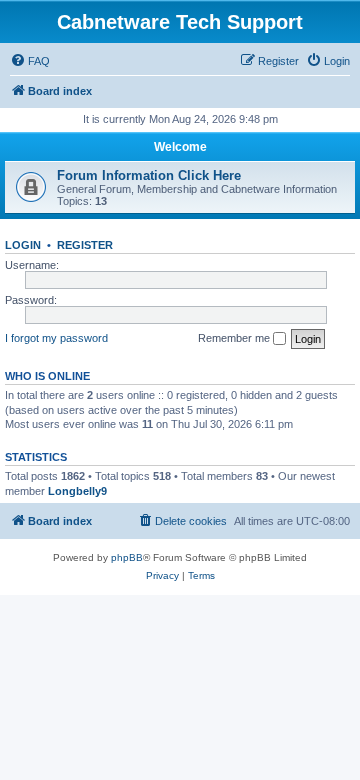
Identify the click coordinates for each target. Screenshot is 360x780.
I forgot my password (56, 338)
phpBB (127, 557)
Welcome (180, 147)
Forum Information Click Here (149, 175)
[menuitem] (30, 61)
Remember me (235, 338)
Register (85, 245)
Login (23, 245)
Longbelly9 (77, 491)
